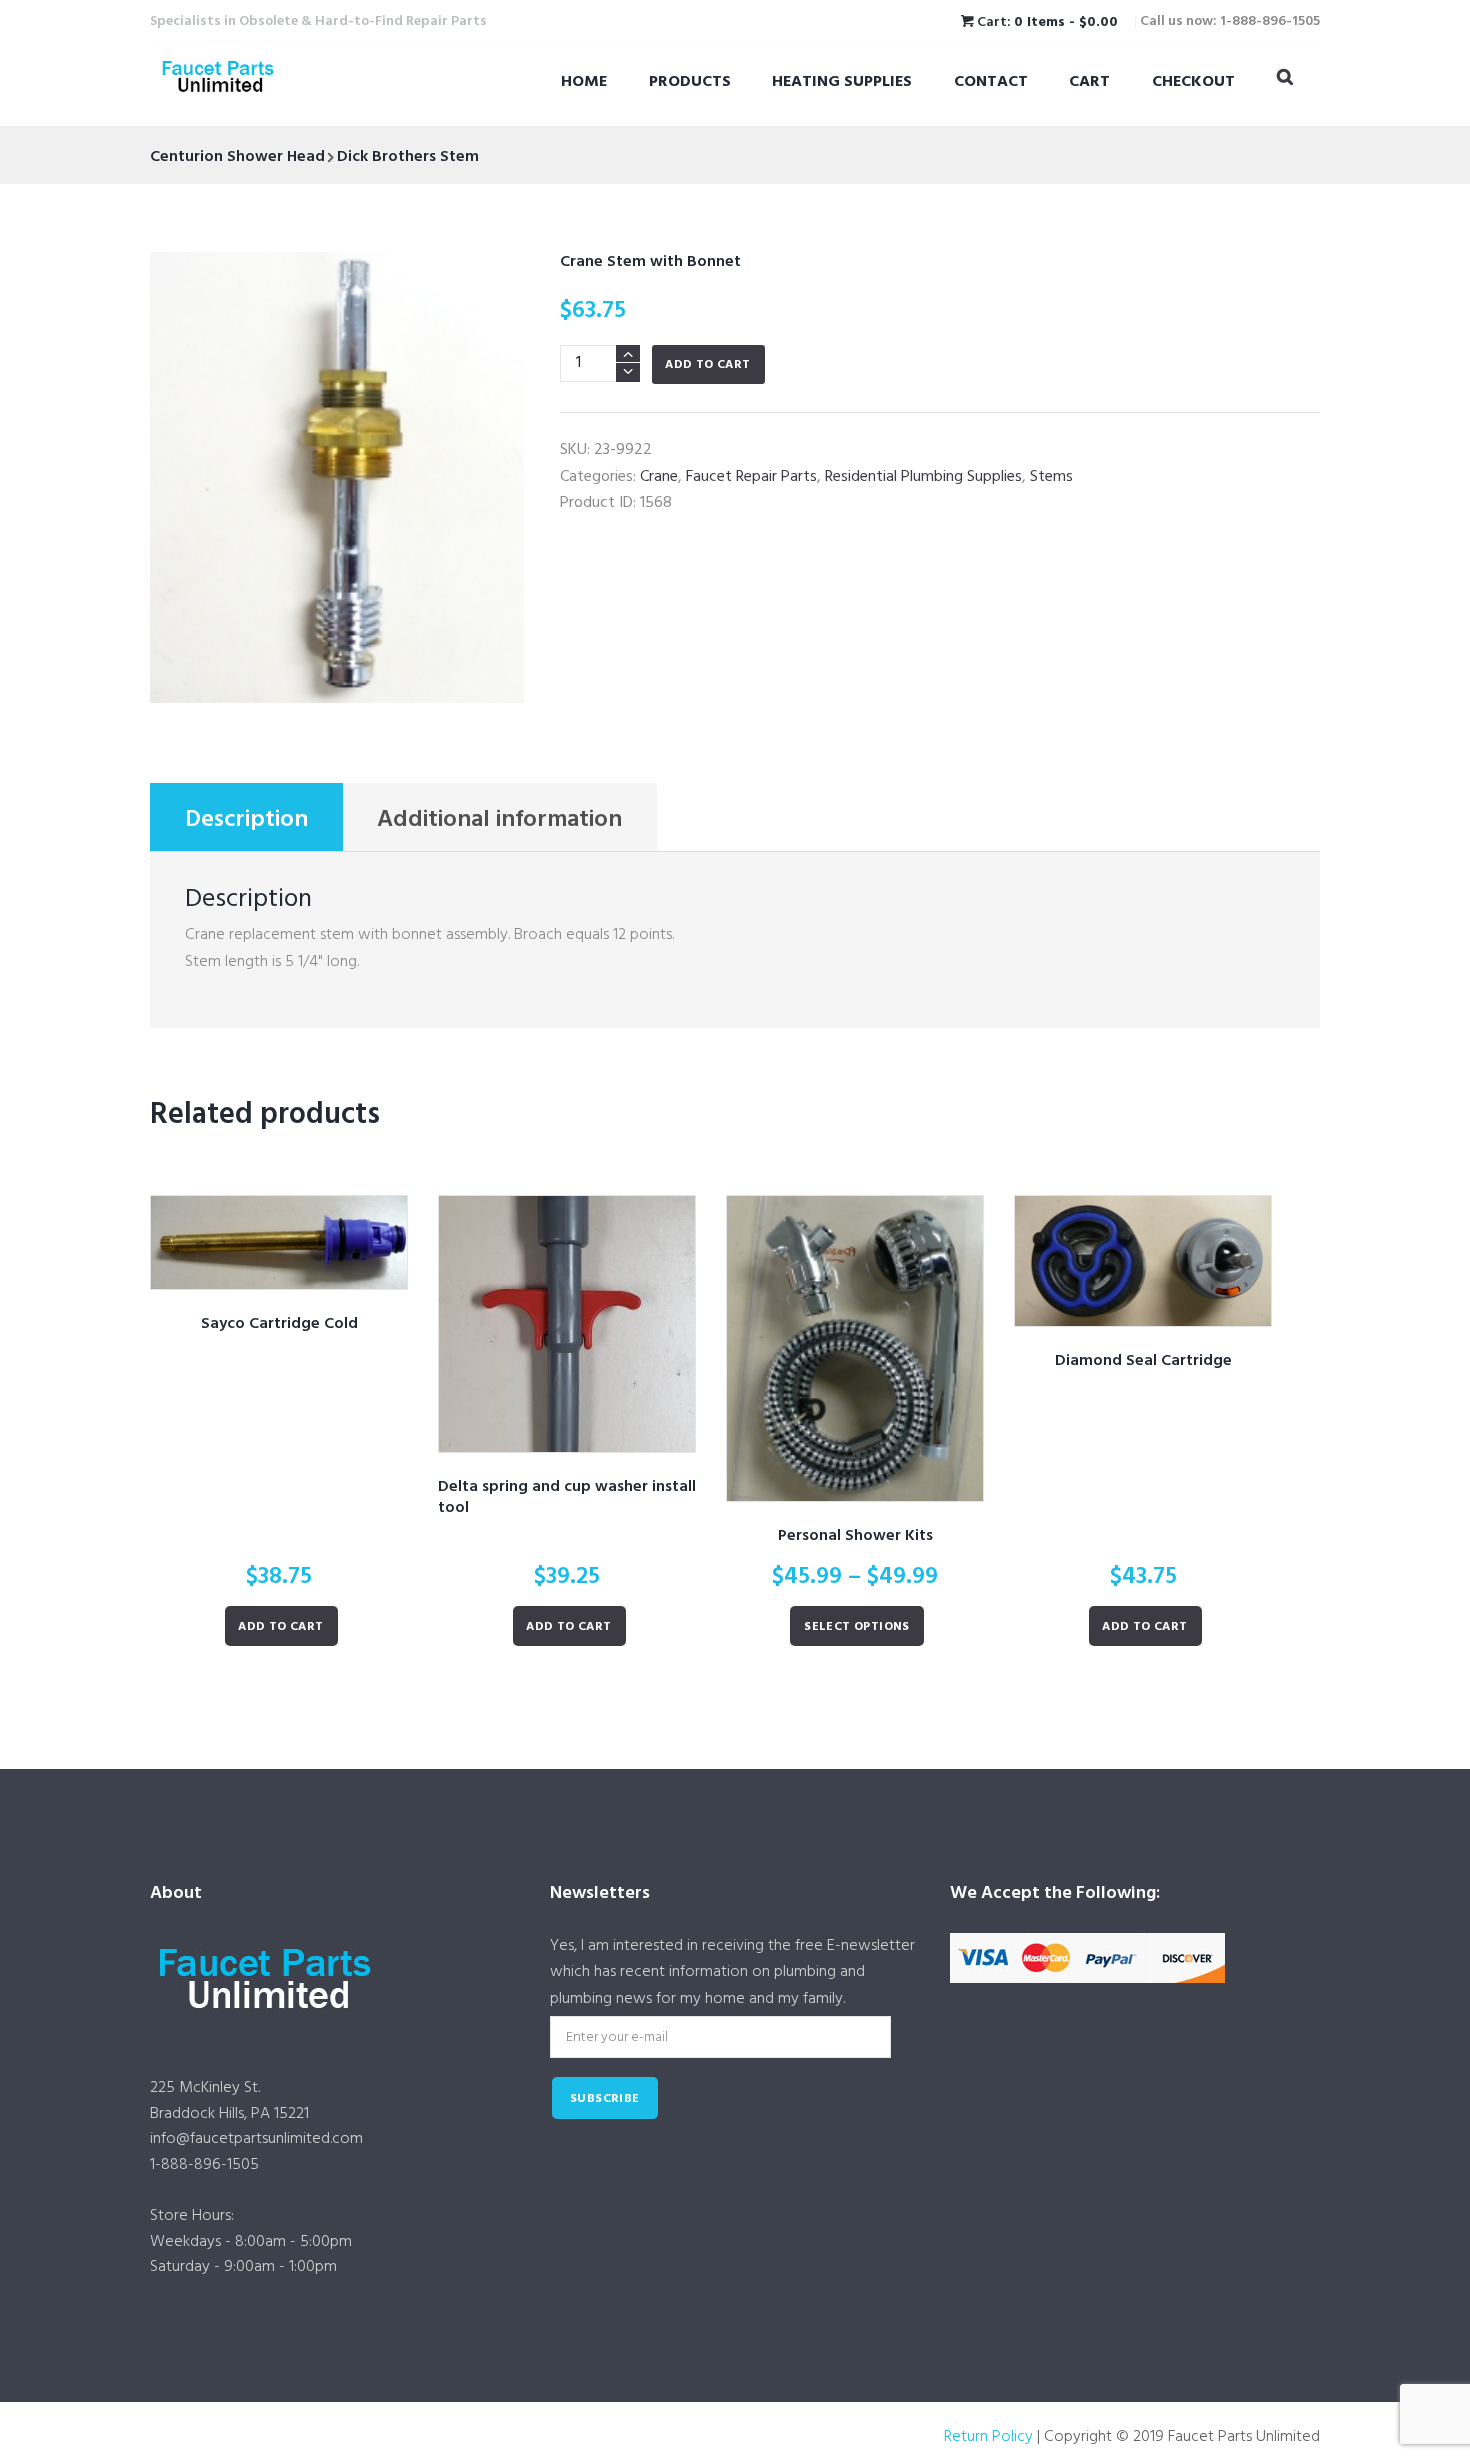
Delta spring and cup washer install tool (567, 1497)
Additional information (499, 820)
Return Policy (988, 2437)
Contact (991, 82)
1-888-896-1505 (204, 2165)
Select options (857, 1627)
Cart (1089, 82)
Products (690, 82)
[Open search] (1285, 81)
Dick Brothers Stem (408, 157)
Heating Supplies (842, 82)
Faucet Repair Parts (751, 477)
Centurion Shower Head (237, 157)
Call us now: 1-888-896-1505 (1230, 21)
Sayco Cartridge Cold (279, 1324)
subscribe (605, 2099)
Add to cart (707, 365)
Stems (1051, 477)
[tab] (246, 817)
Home (584, 82)
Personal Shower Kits (855, 1536)
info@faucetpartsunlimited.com (256, 2139)
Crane (659, 477)
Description (246, 820)
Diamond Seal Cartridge (1143, 1361)
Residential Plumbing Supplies (923, 477)
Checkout (1193, 82)
